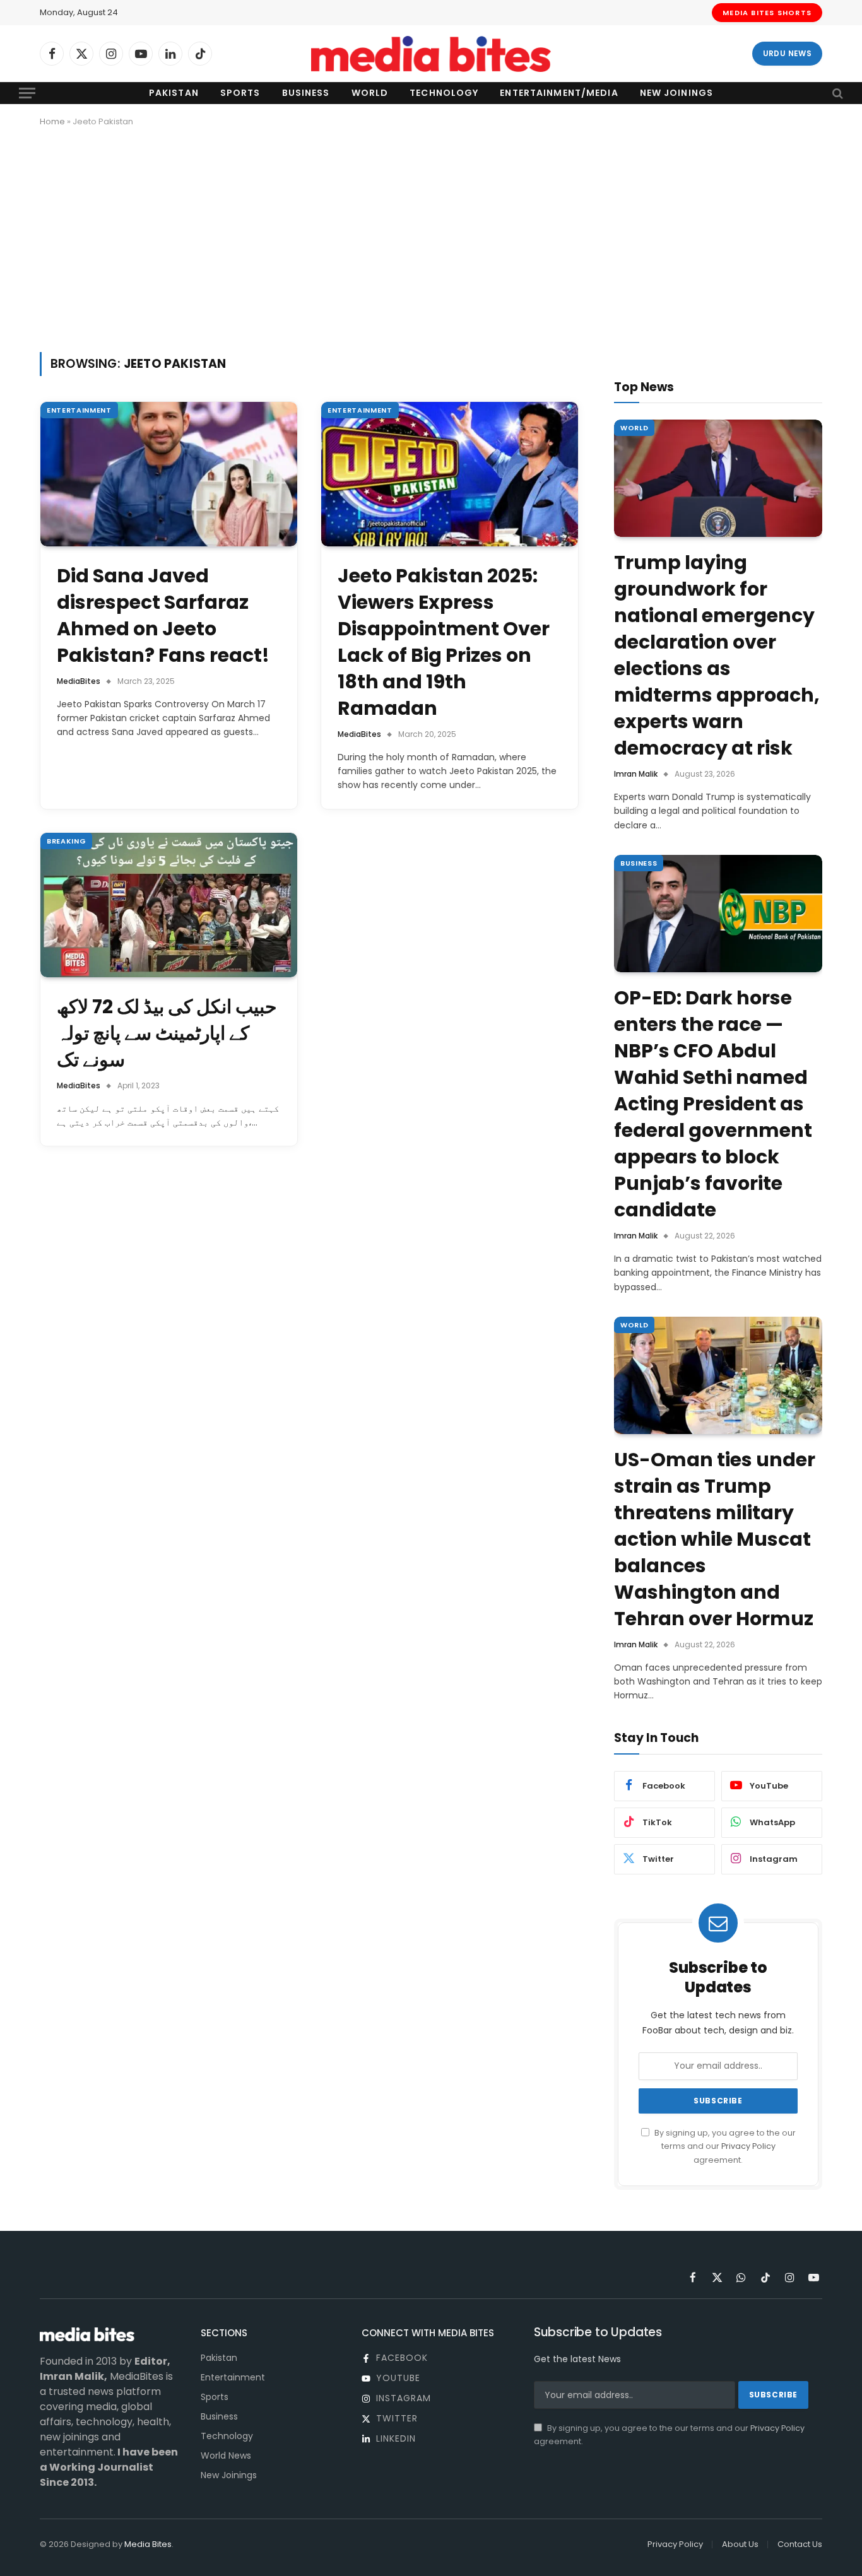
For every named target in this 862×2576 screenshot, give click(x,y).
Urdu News (787, 53)
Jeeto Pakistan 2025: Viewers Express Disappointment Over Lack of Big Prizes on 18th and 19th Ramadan (444, 642)
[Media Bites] (431, 54)
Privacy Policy (748, 2146)
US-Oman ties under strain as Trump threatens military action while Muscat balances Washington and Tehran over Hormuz (715, 1539)
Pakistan (174, 93)
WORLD (634, 428)
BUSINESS (639, 863)
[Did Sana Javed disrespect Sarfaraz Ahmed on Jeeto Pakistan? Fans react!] (169, 474)
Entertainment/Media (559, 93)
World (370, 93)
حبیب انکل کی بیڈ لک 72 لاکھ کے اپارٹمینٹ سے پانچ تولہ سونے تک (167, 1033)
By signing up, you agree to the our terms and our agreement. (724, 2146)
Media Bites (148, 2544)
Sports (240, 93)
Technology (444, 93)
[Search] (836, 93)
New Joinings (676, 93)
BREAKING (66, 841)
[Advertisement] (431, 237)
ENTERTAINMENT (79, 410)
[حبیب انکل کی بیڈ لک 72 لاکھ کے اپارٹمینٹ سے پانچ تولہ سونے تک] (169, 905)
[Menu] (27, 93)
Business (306, 93)
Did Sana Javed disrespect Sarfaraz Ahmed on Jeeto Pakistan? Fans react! (163, 616)
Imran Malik (636, 774)
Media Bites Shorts (767, 13)
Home (52, 121)
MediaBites (79, 681)
